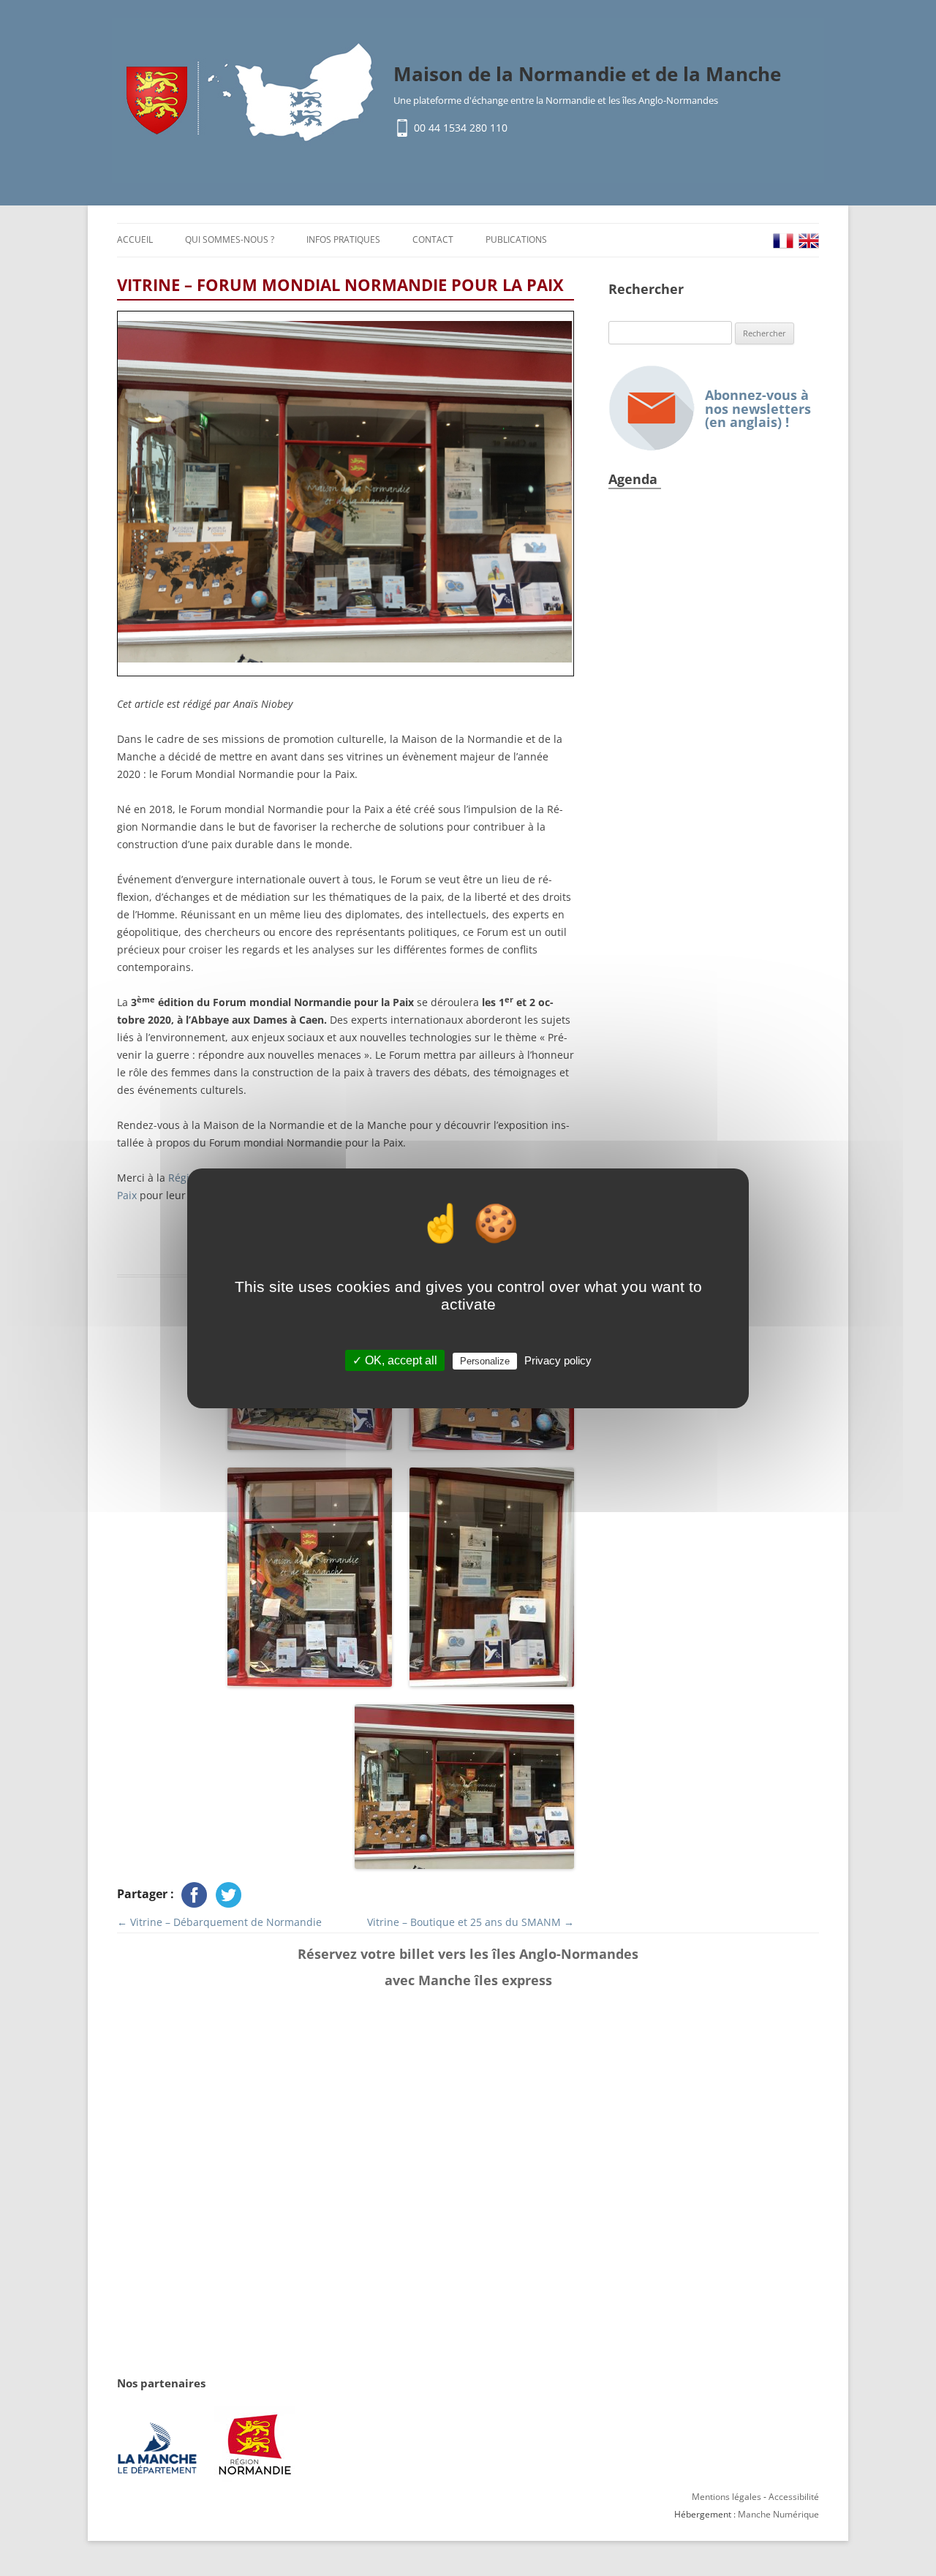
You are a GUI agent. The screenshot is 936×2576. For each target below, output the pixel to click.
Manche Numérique (778, 2514)
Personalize (485, 1361)
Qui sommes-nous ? (230, 239)
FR (783, 241)
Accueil (135, 239)
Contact (433, 239)
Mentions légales (726, 2497)
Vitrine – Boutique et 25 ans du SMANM (471, 1922)
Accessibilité (794, 2497)
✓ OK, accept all (395, 1360)
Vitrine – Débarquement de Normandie (219, 1922)
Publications (516, 239)
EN (809, 241)
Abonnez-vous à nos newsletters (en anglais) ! (758, 408)
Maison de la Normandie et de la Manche (587, 74)
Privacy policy (558, 1360)
